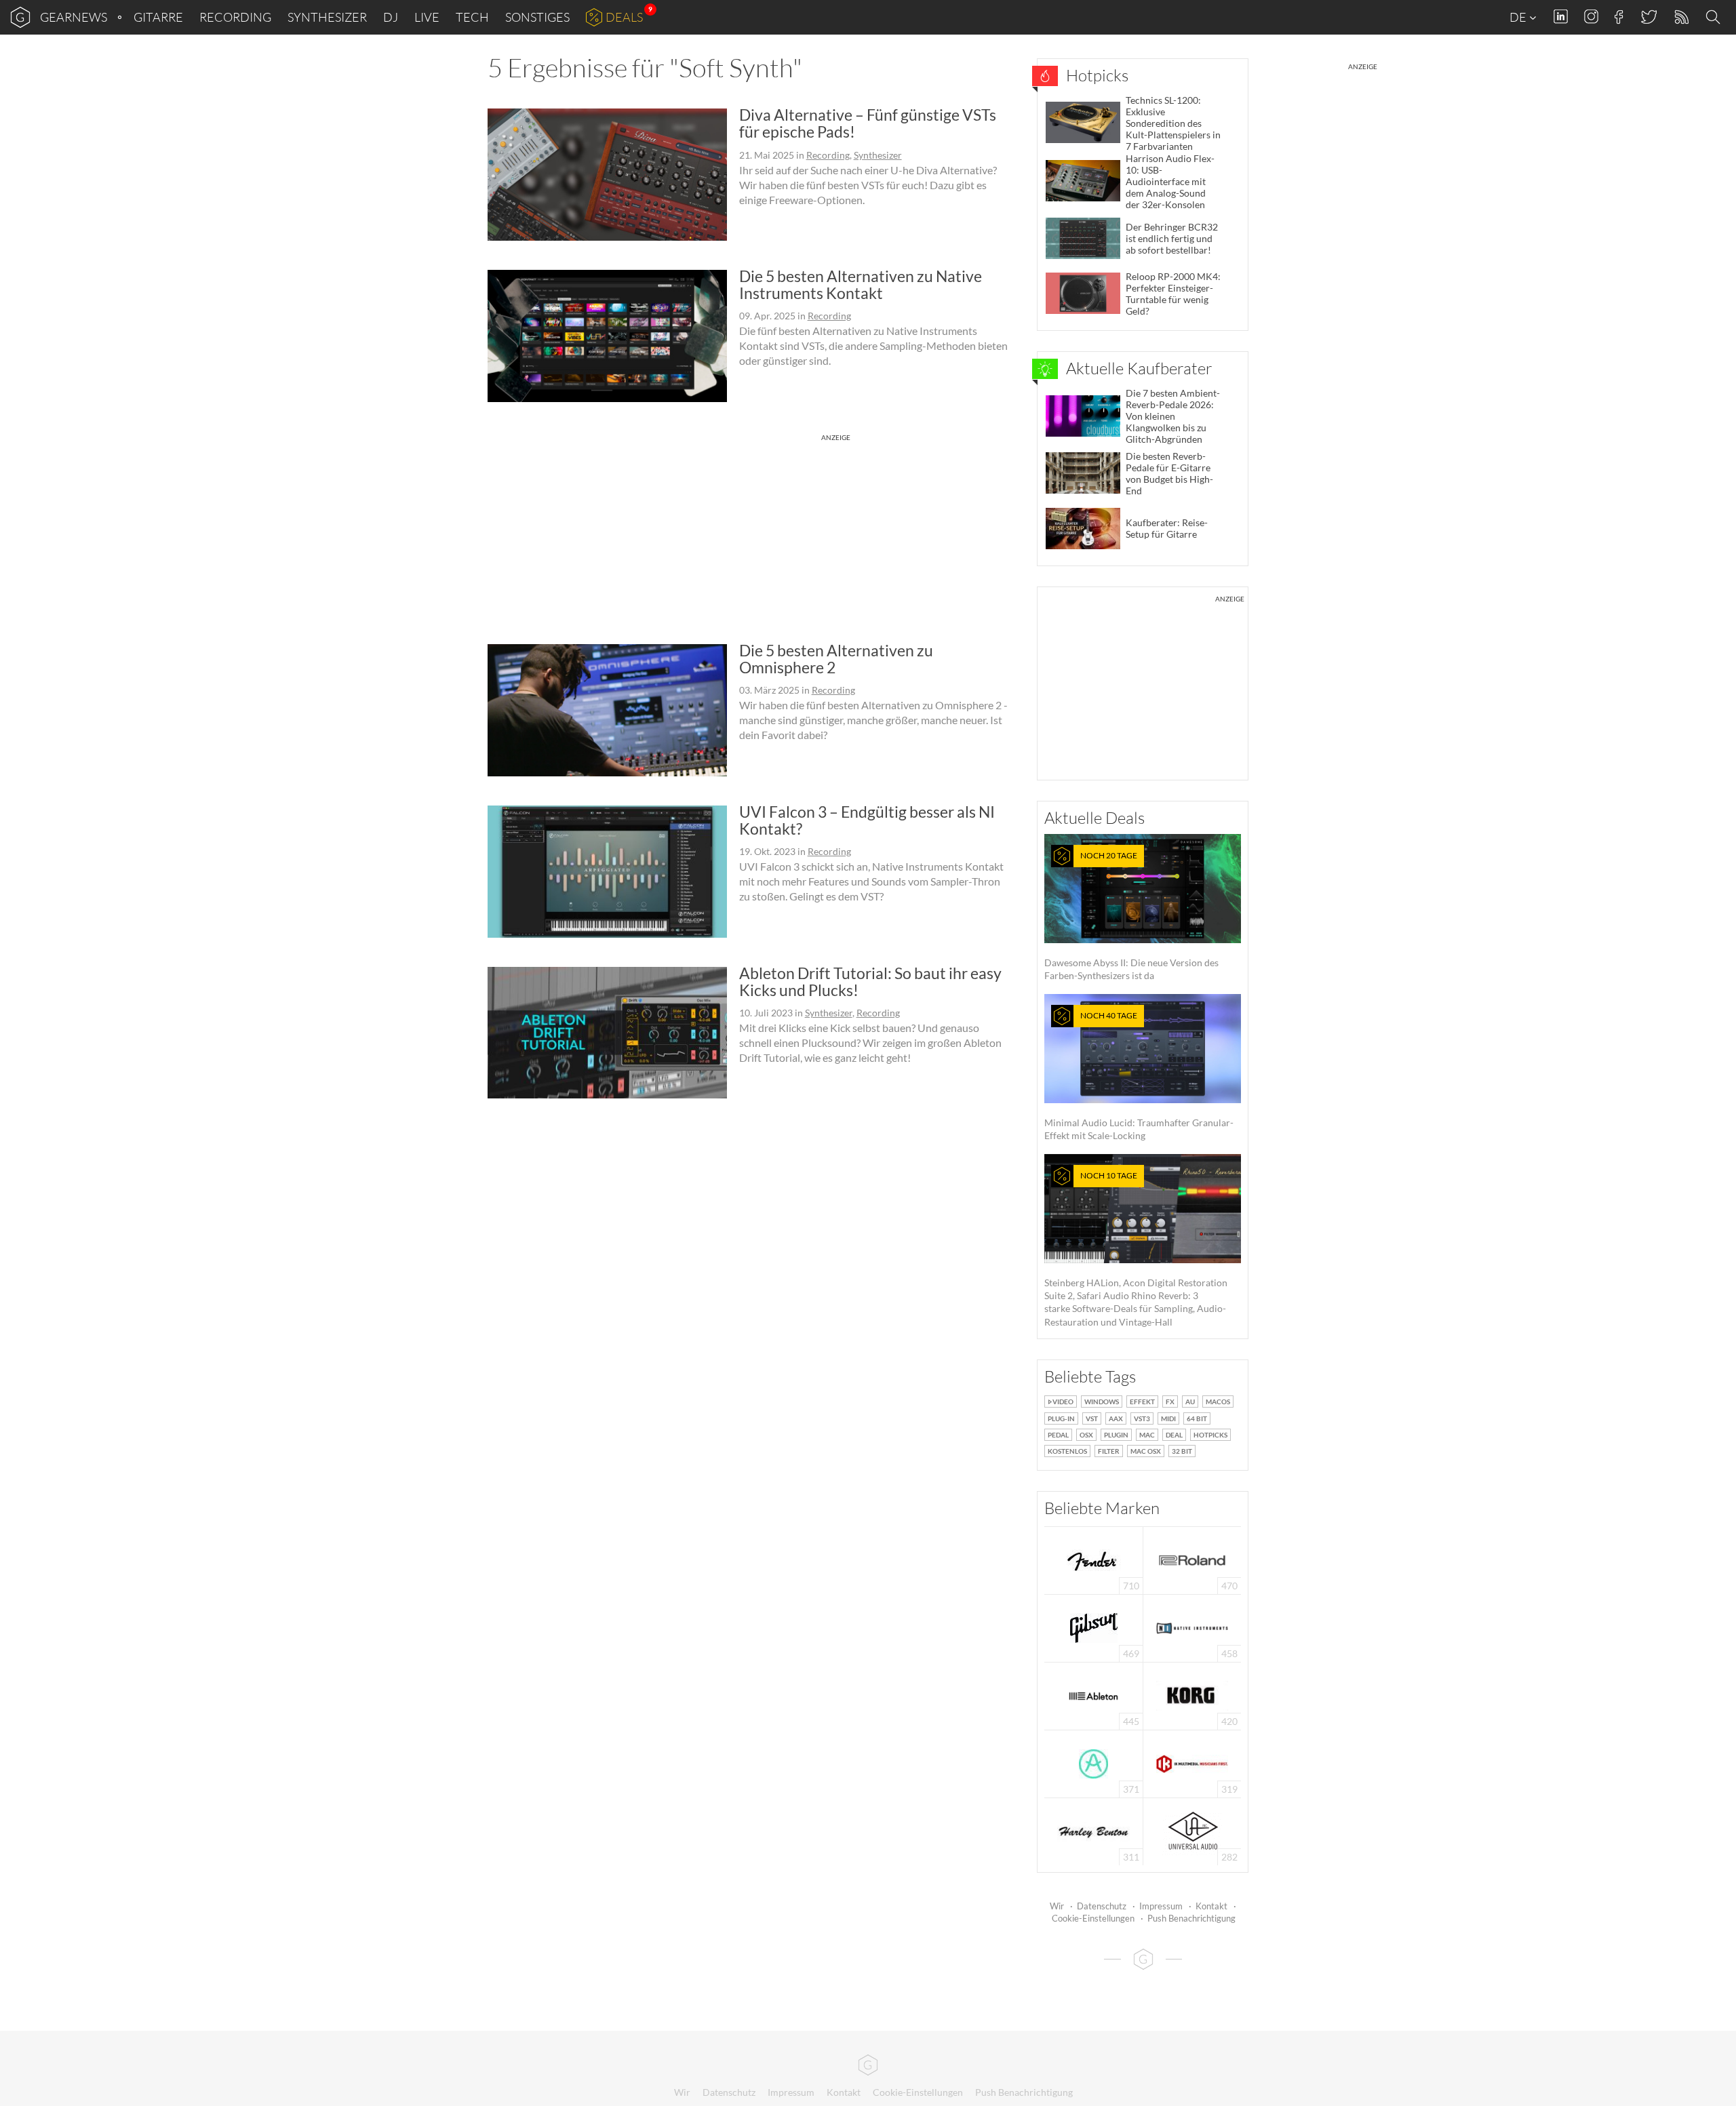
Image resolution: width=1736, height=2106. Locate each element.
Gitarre (158, 17)
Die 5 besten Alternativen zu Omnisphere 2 (836, 659)
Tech (472, 17)
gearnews (74, 17)
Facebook (1619, 17)
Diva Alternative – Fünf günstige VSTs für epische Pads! (868, 123)
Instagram (1591, 17)
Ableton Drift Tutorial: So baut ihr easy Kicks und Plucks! (870, 981)
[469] (1094, 1627)
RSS (1681, 17)
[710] (1094, 1559)
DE (1519, 17)
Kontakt (1211, 1906)
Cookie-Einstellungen (1093, 1918)
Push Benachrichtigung (1191, 1918)
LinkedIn (1561, 17)
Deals (624, 17)
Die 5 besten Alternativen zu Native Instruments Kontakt (861, 284)
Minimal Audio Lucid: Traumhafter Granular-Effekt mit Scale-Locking (1139, 1076)
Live (427, 17)
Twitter (1648, 17)
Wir (1057, 1906)
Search (1715, 18)
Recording (235, 17)
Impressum (1161, 1906)
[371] (1093, 1763)
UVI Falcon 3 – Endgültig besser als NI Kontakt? (867, 820)
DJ (391, 17)
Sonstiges (537, 17)
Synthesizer (327, 17)
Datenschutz (1102, 1906)
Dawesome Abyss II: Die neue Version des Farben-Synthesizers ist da (1131, 916)
